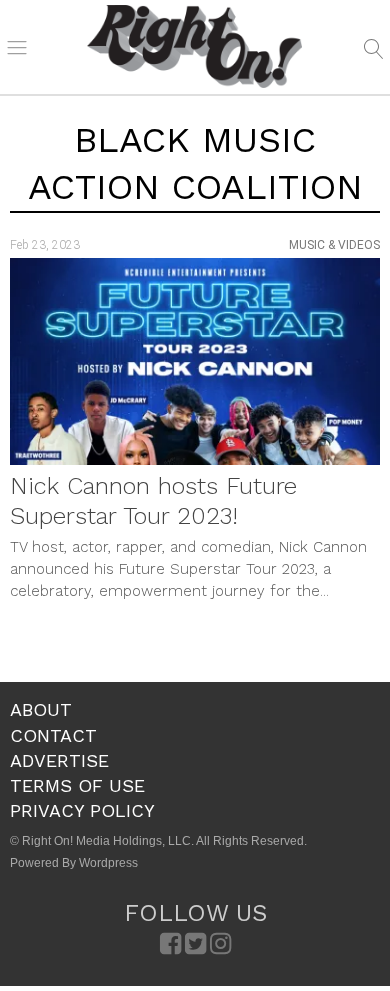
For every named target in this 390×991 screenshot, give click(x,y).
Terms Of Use (77, 785)
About (41, 709)
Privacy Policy (82, 810)
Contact (53, 735)
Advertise (59, 760)
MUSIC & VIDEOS (334, 245)
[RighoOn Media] (194, 47)
